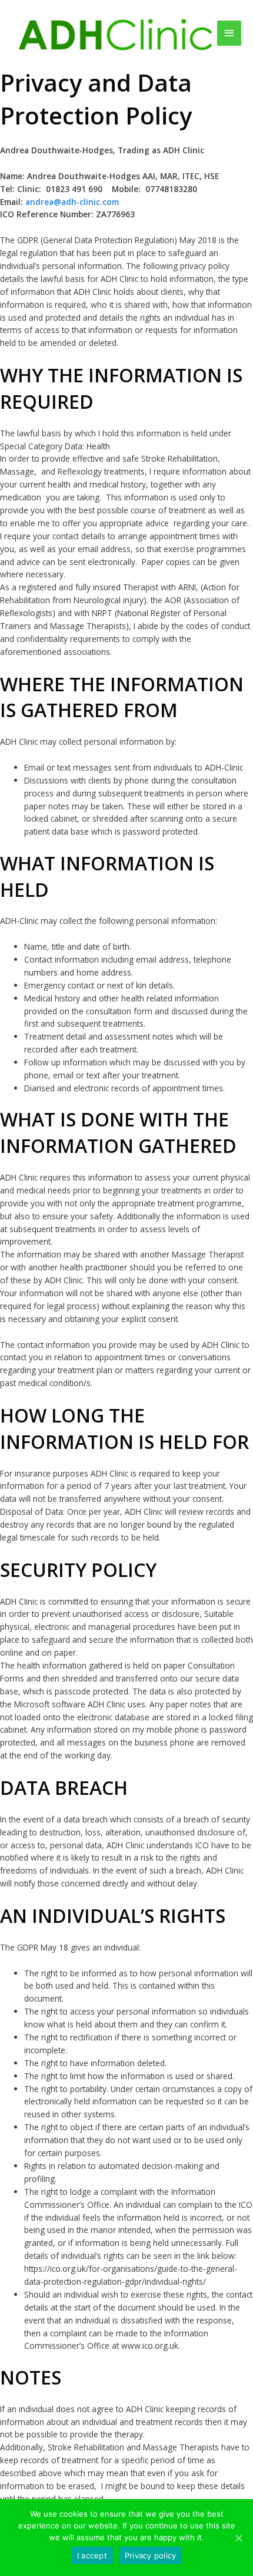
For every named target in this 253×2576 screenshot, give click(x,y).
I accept (92, 2555)
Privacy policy (151, 2555)
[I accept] (238, 2538)
